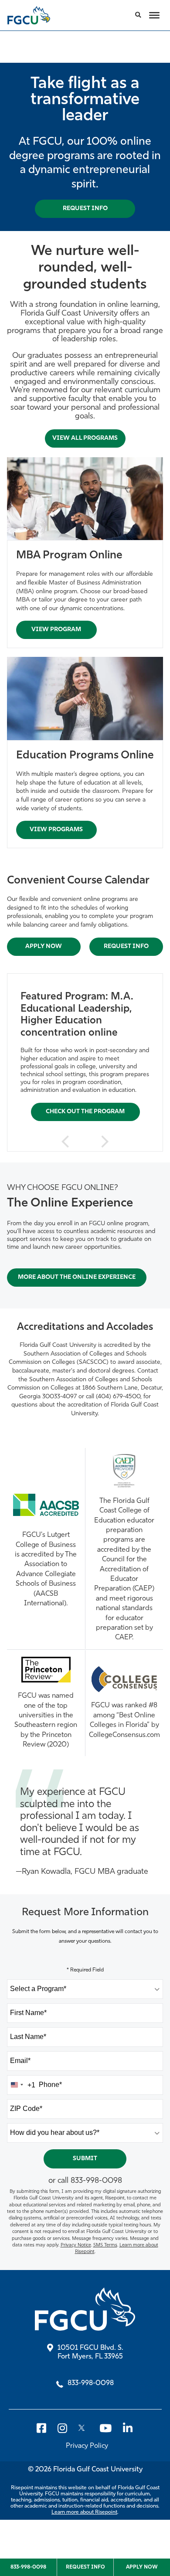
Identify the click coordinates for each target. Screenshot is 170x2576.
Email (20, 2061)
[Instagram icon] (68, 2428)
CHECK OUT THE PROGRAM (85, 1111)
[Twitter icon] (89, 2428)
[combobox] (85, 1989)
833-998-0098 (96, 2181)
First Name (28, 2013)
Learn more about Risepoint (84, 2512)
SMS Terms (105, 2245)
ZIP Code (26, 2109)
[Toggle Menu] (154, 15)
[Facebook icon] (47, 2428)
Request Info (126, 946)
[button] (138, 15)
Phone (50, 2085)
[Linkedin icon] (127, 2428)
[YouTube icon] (110, 2428)
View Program (56, 630)
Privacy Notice (76, 2245)
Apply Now (44, 946)
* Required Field (85, 1970)
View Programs (56, 830)
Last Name (28, 2037)
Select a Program (38, 1989)
